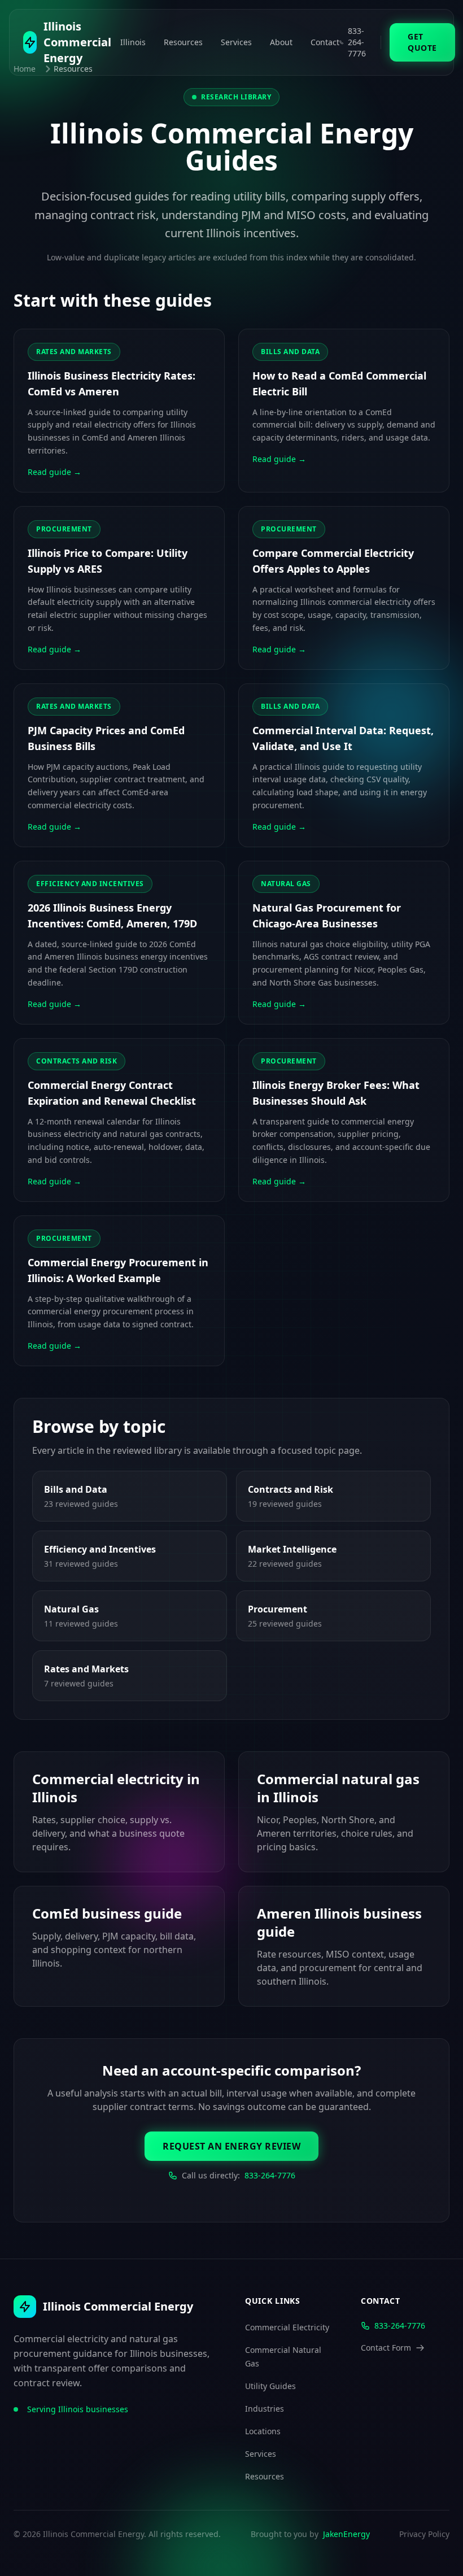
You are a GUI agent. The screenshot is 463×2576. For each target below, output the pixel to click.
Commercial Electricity (287, 2327)
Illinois (133, 42)
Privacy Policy (424, 2534)
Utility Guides (270, 2386)
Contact (325, 42)
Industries (265, 2409)
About (281, 42)
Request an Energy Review (231, 2146)
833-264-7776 (270, 2175)
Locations (263, 2431)
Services (236, 42)
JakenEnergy (346, 2534)
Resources (183, 42)
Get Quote (422, 42)
